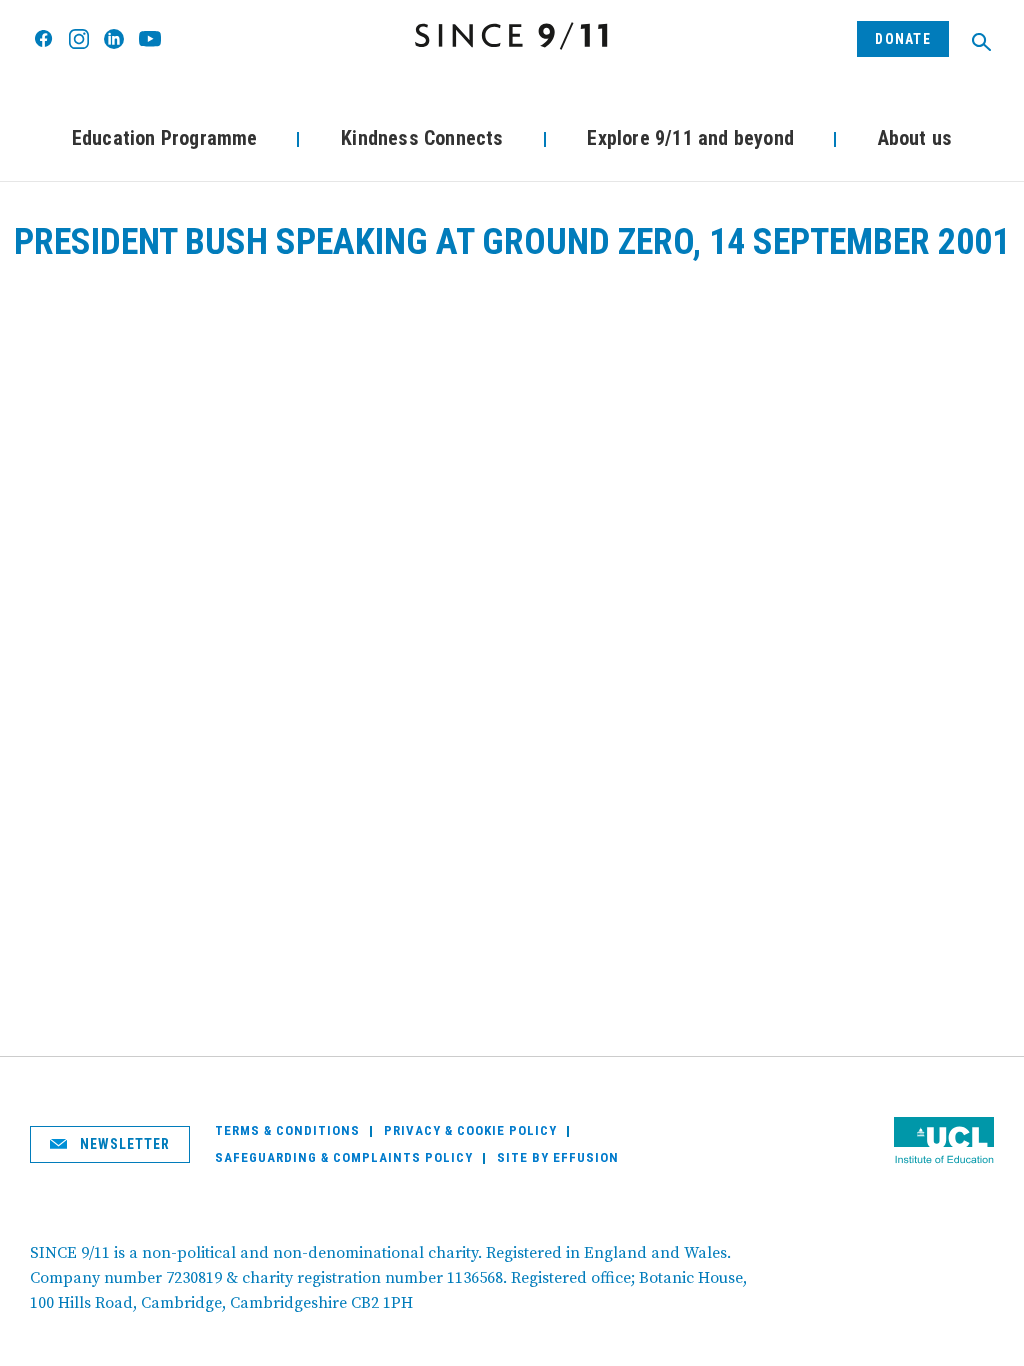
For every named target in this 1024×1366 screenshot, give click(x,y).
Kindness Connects (422, 138)
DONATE (903, 39)
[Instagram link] (79, 39)
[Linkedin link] (114, 39)
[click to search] (981, 42)
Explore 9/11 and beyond (690, 138)
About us (915, 138)
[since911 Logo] (511, 36)
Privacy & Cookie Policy (470, 1130)
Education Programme (165, 138)
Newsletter (123, 1144)
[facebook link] (44, 39)
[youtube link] (150, 38)
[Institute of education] (944, 1142)
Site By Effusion (558, 1157)
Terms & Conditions (287, 1130)
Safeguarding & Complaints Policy (344, 1157)
